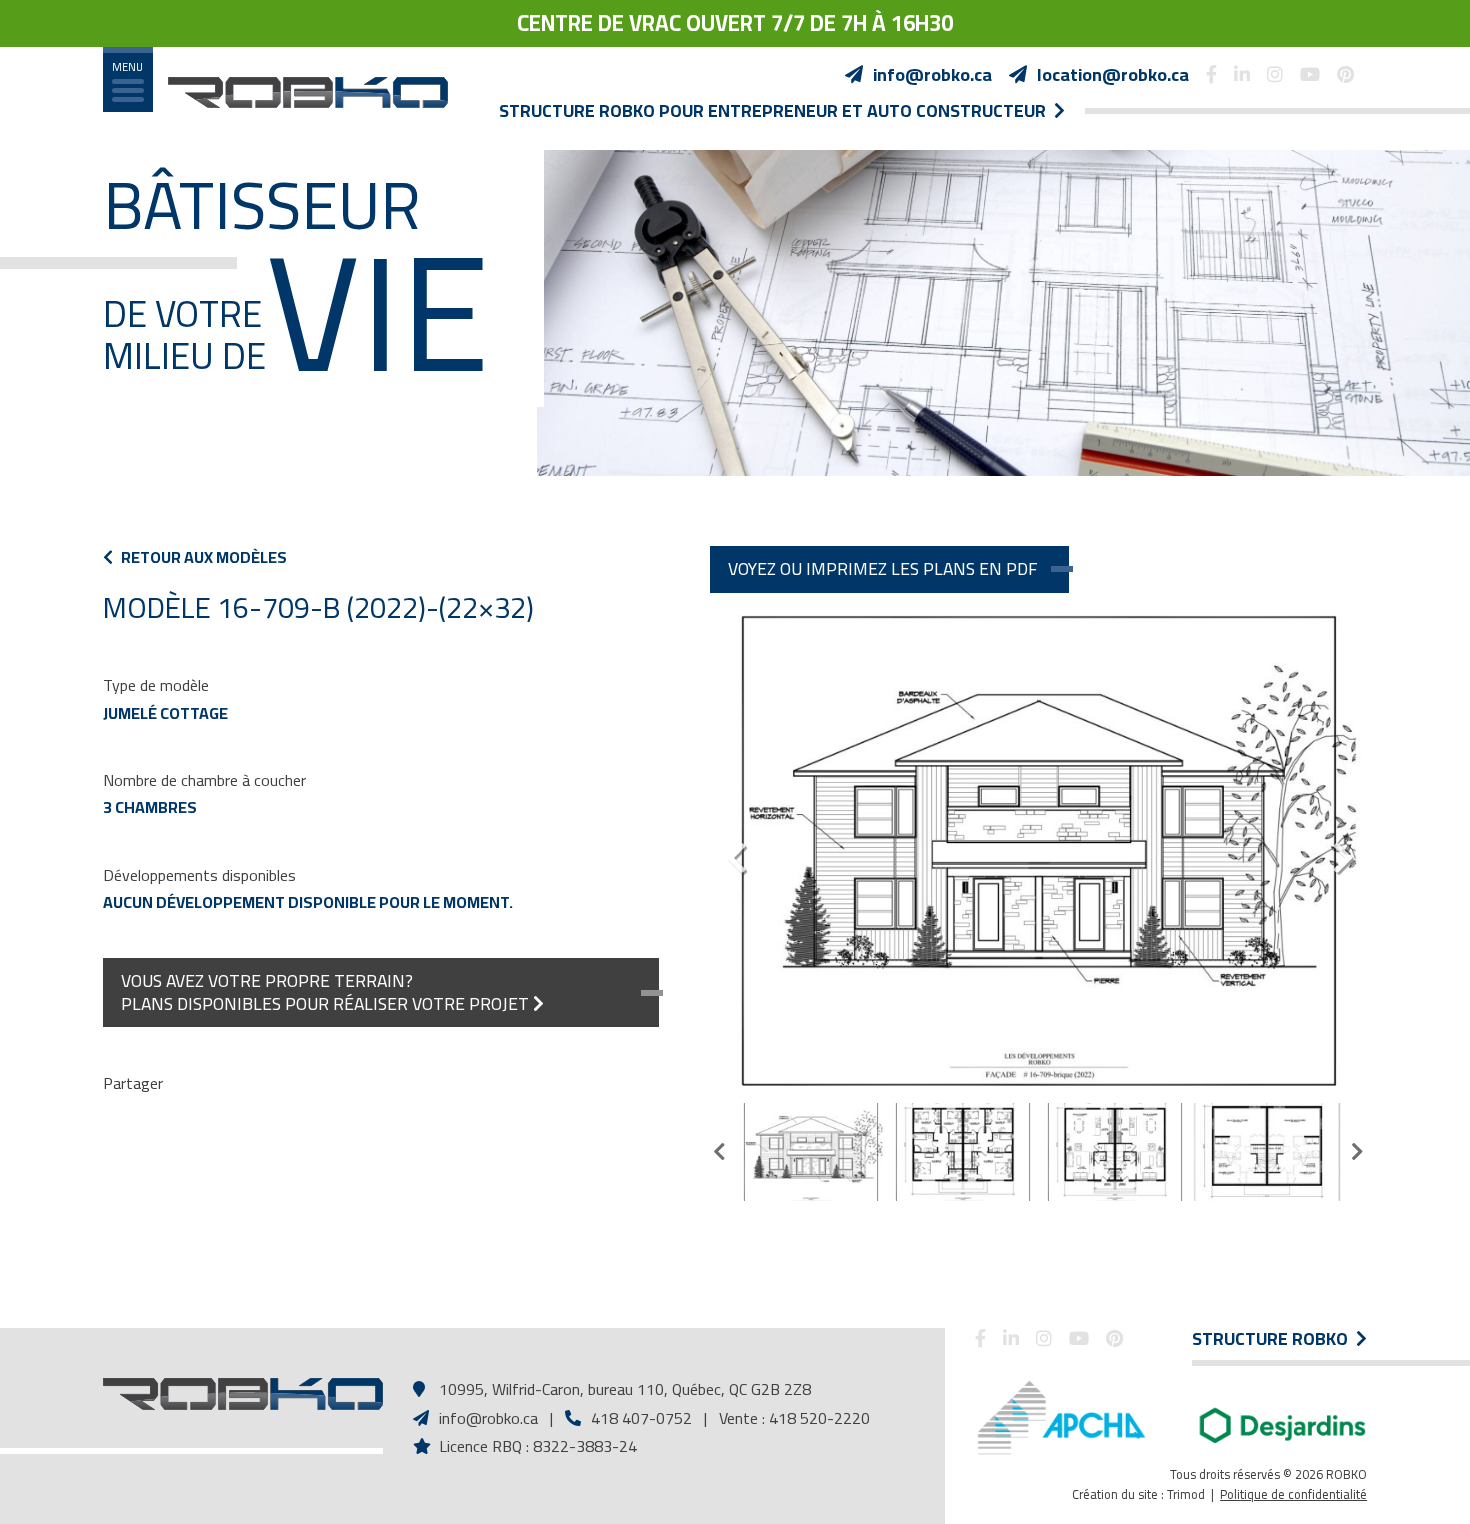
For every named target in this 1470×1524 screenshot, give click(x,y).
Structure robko (1274, 1339)
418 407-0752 (639, 1418)
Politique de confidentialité (1293, 1494)
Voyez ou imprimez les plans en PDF (882, 568)
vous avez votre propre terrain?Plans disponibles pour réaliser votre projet (327, 991)
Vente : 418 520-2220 (794, 1418)
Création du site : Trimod (1138, 1494)
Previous (735, 850)
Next (1342, 850)
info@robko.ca (488, 1418)
